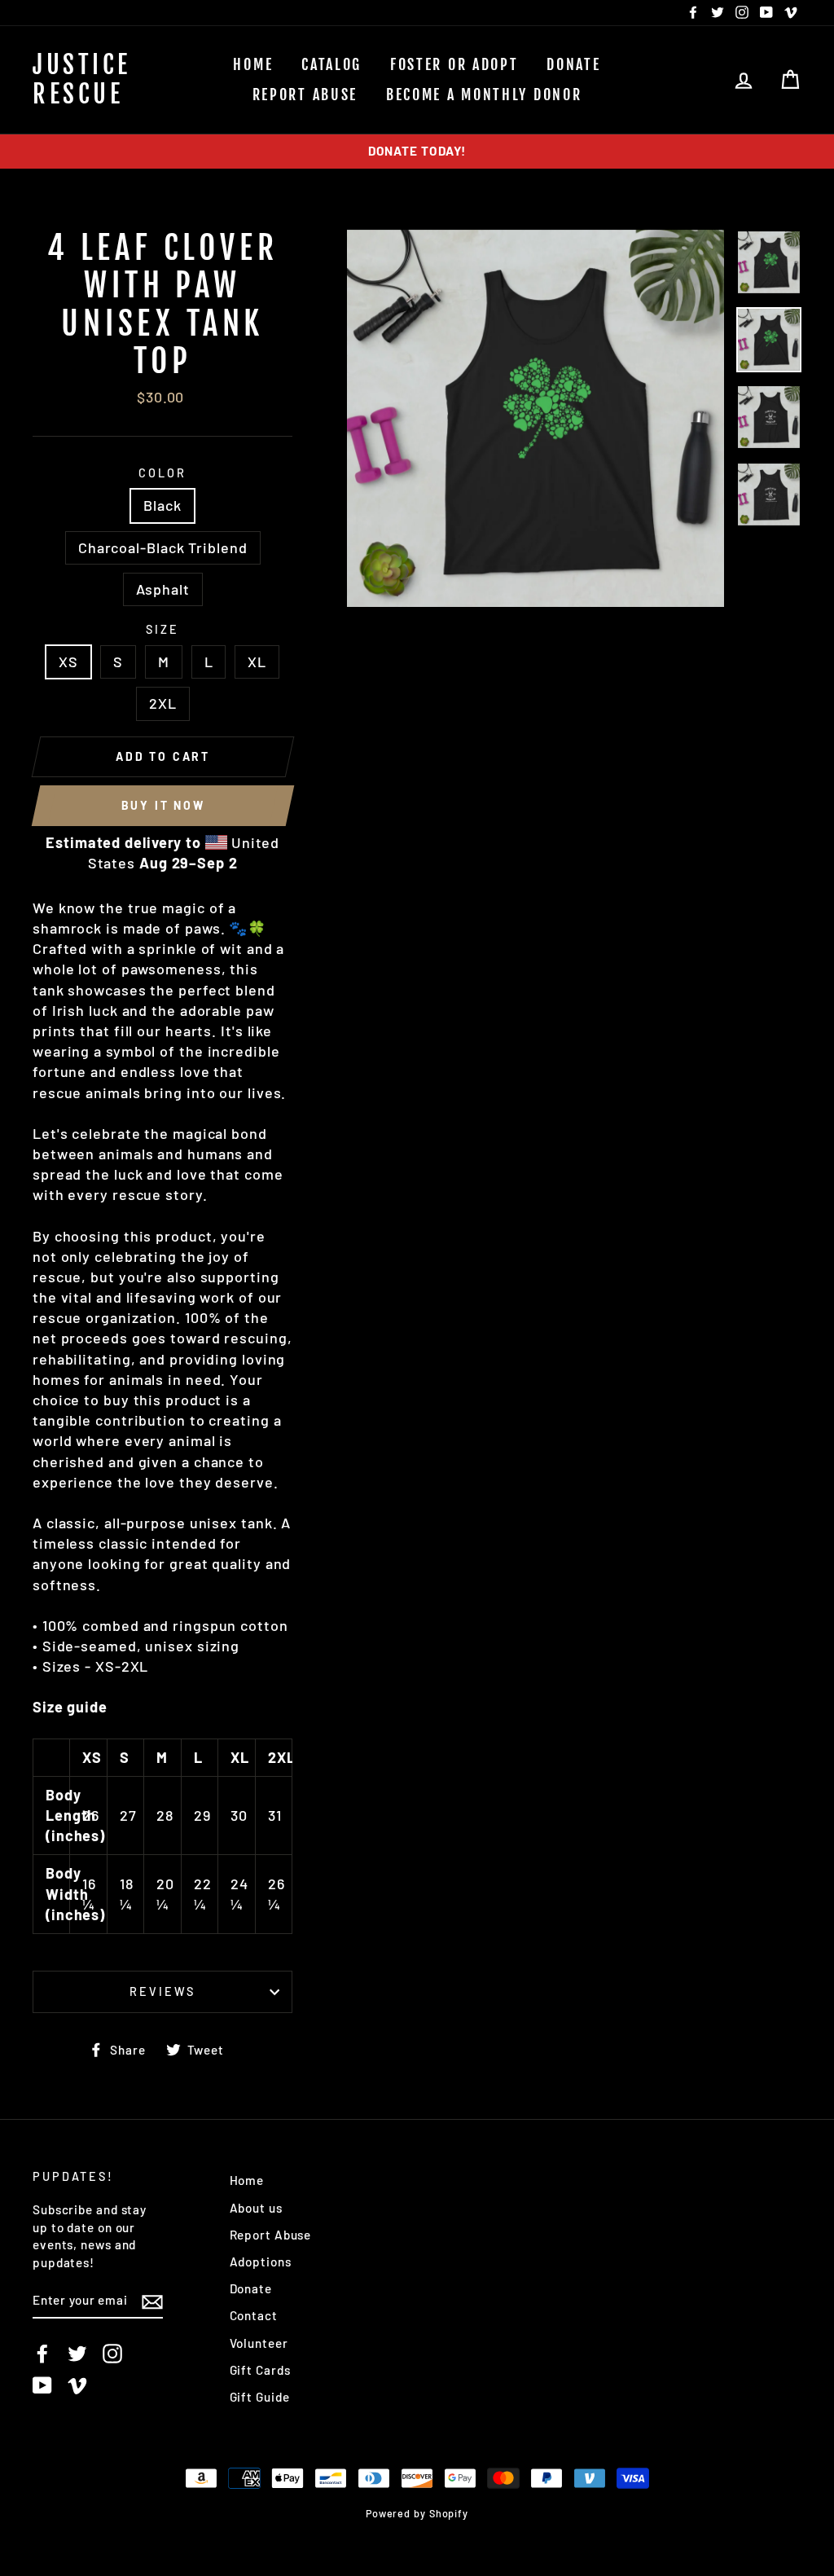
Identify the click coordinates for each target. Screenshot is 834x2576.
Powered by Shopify (417, 2513)
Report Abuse (305, 95)
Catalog (331, 64)
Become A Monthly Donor (484, 95)
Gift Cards (260, 2370)
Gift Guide (260, 2397)
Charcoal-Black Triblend (163, 547)
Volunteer (259, 2343)
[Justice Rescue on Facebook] (42, 2353)
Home (253, 64)
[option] (417, 151)
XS (68, 662)
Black (162, 505)
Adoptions (261, 2262)
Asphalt (163, 589)
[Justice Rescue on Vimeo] (77, 2385)
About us (256, 2208)
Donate (573, 64)
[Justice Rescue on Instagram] (112, 2353)
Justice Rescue (82, 79)
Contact (254, 2315)
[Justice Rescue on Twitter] (77, 2353)
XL (257, 662)
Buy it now (163, 805)
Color (162, 473)
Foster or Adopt (454, 64)
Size (162, 629)
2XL (163, 703)
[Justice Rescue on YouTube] (42, 2385)
